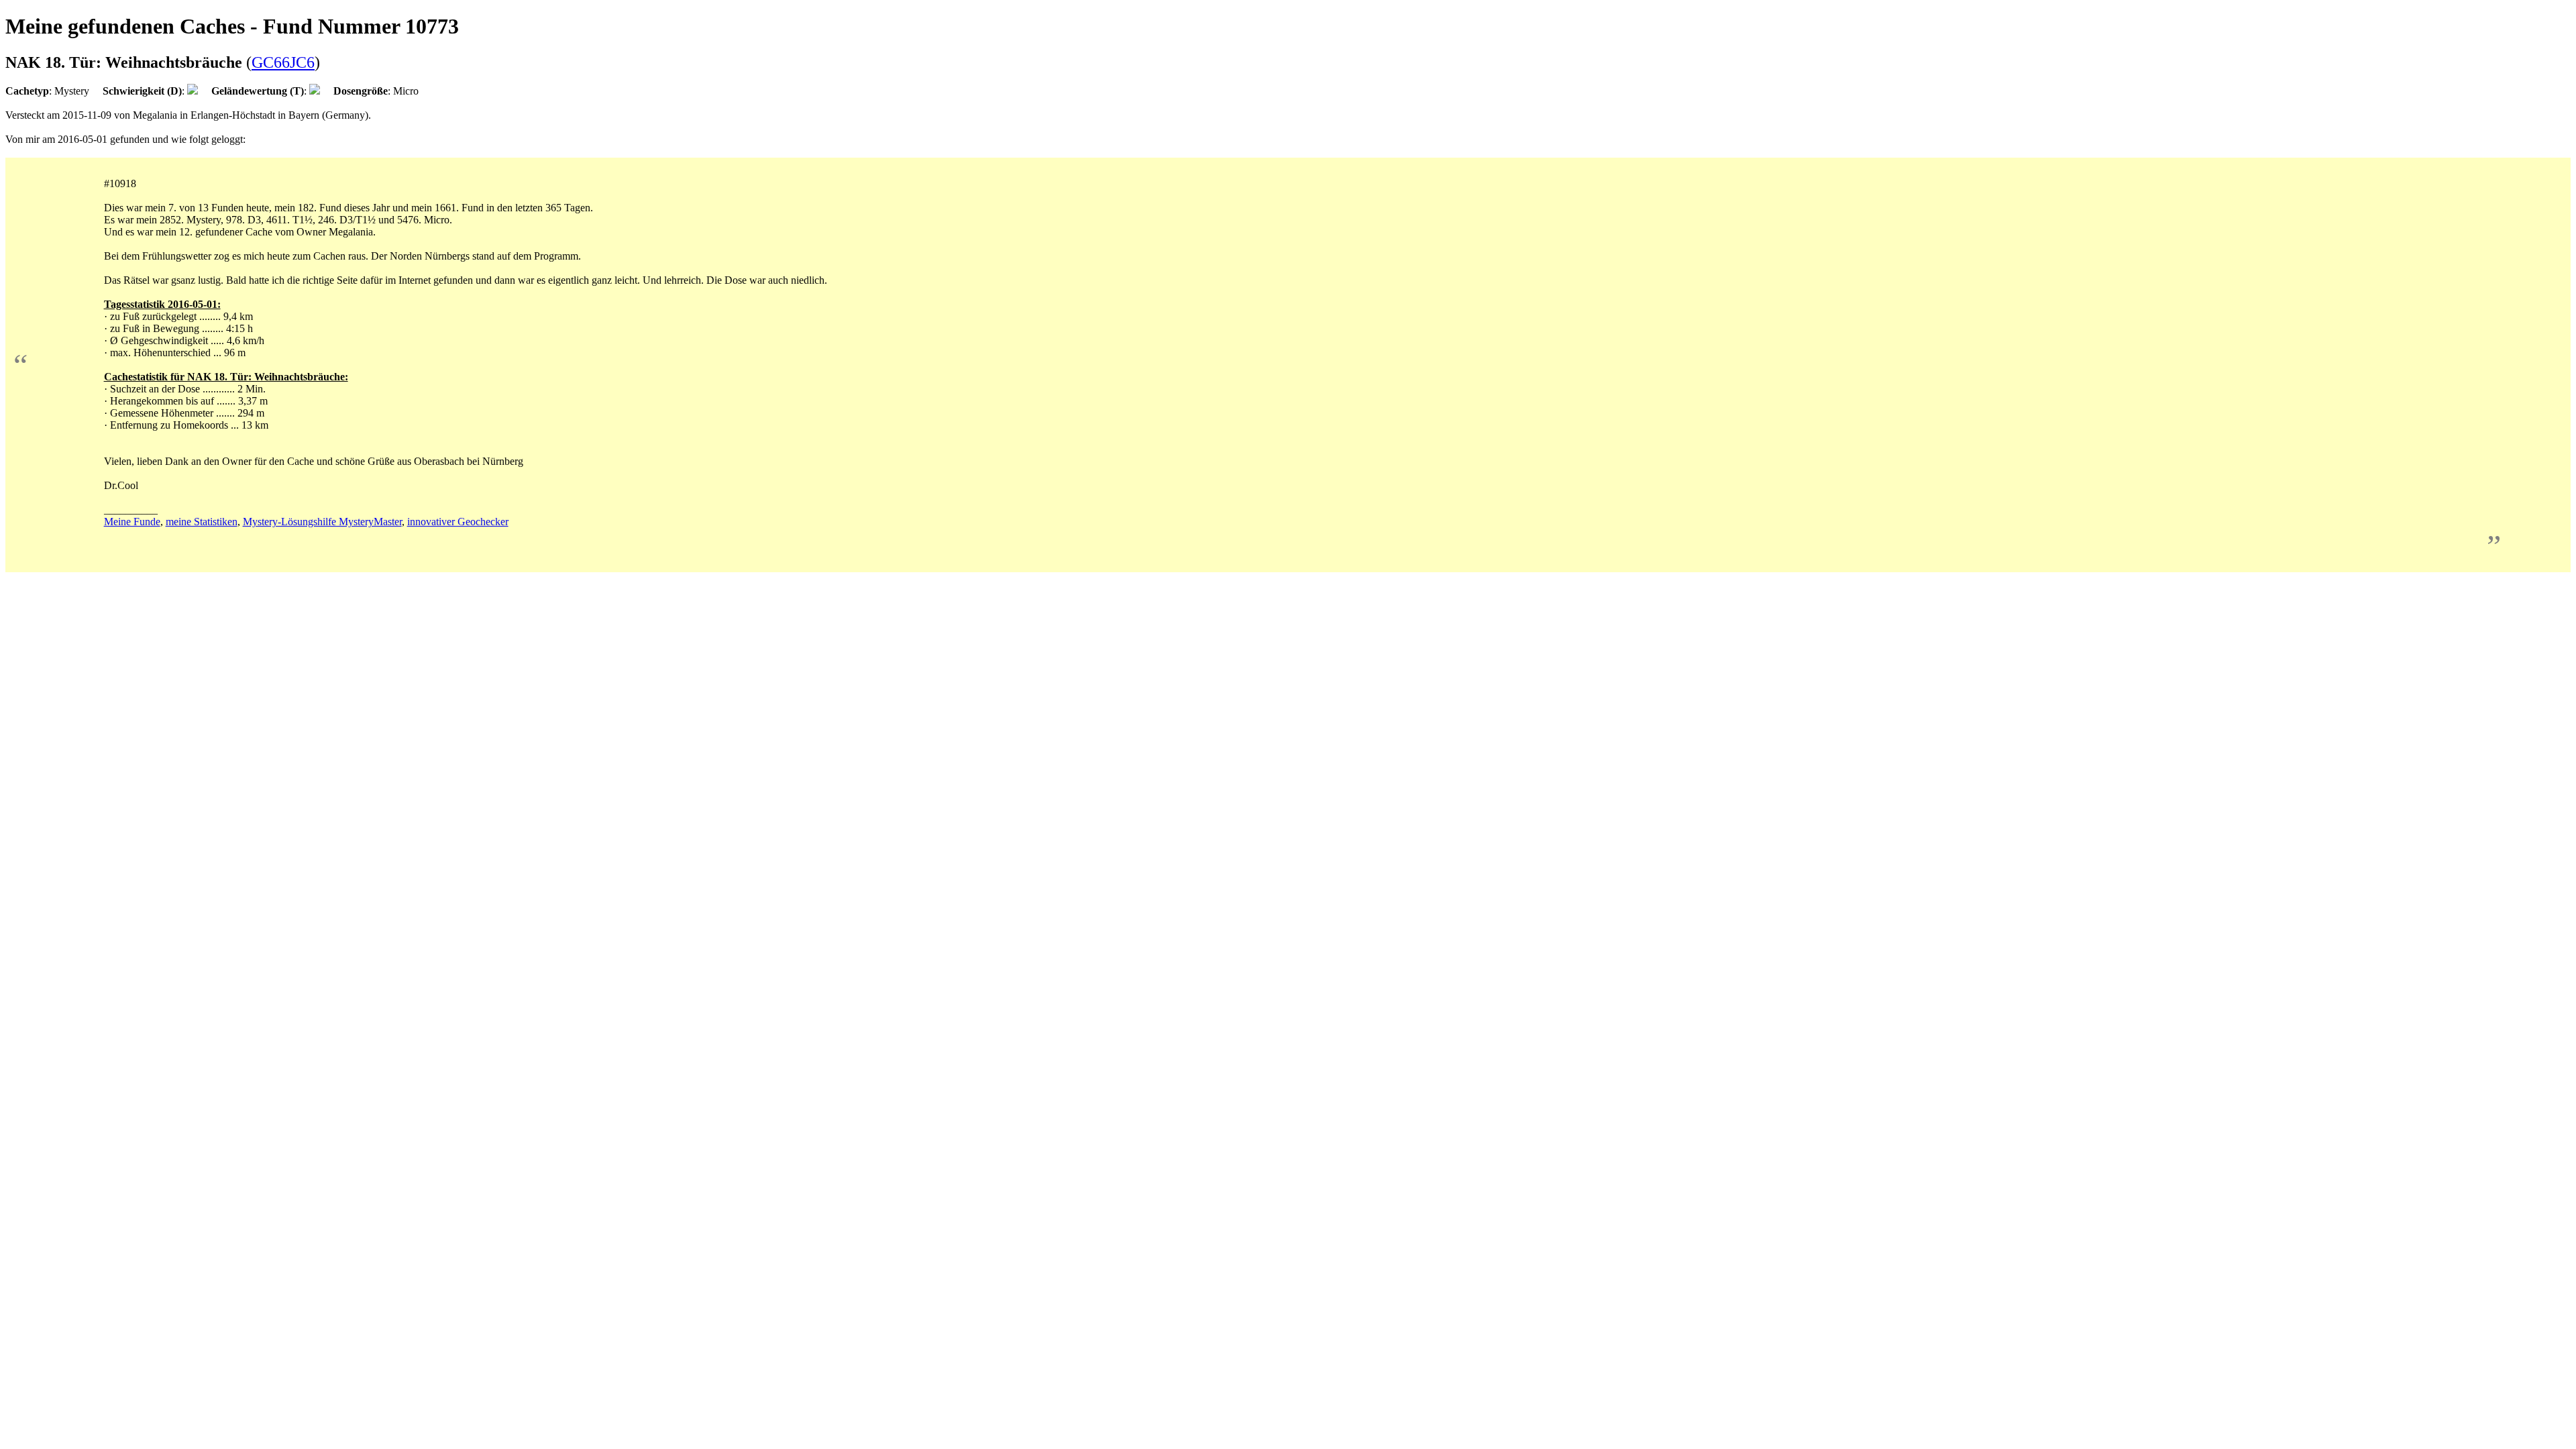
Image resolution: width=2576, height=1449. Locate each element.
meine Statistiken (202, 522)
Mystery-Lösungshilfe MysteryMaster (322, 522)
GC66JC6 (283, 62)
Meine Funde (132, 522)
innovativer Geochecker (458, 522)
